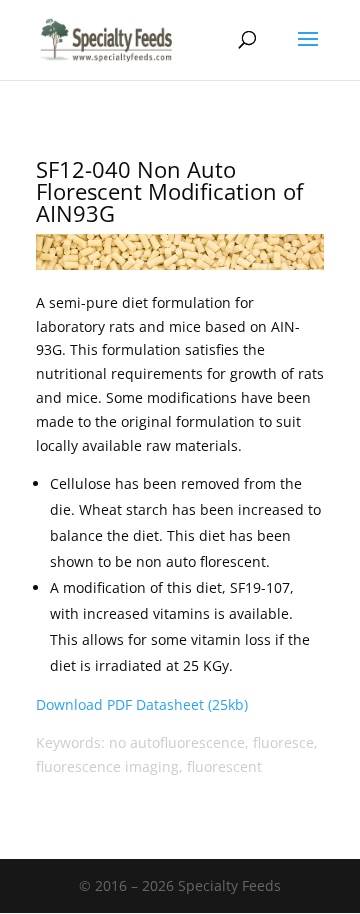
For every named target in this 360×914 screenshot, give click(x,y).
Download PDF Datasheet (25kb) (142, 704)
